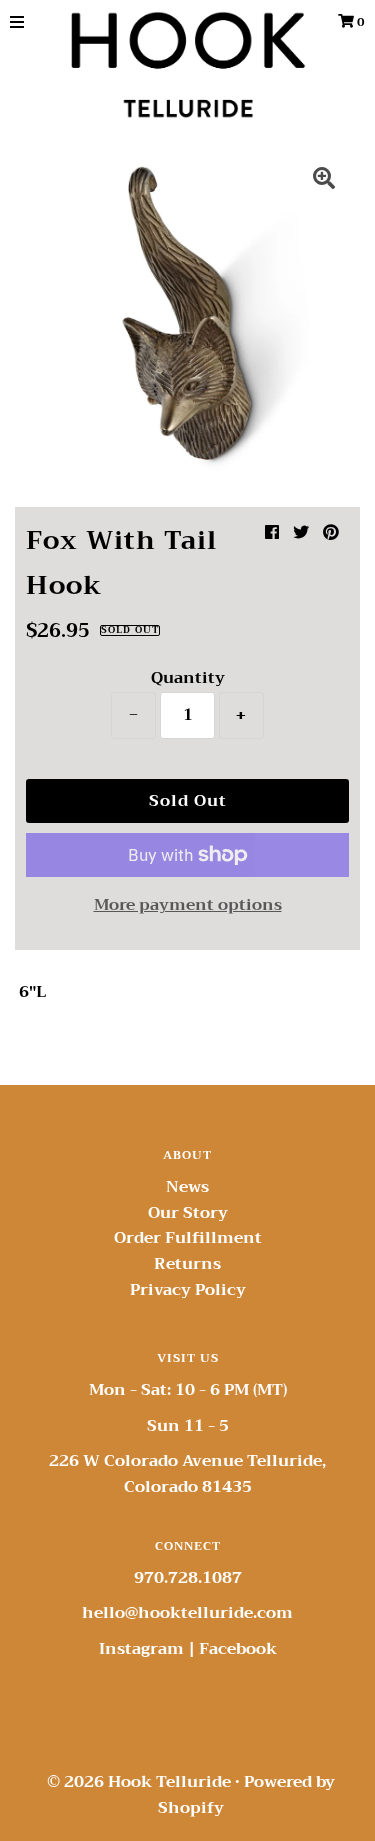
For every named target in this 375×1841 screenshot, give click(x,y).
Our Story (188, 1213)
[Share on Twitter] (301, 533)
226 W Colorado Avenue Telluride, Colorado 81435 (187, 1474)
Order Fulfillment (188, 1238)
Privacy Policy (188, 1290)
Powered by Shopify (246, 1795)
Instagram (141, 1649)
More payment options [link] (188, 906)
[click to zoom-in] (324, 181)
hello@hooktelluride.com (187, 1613)
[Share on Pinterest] (331, 533)
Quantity (188, 678)
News (187, 1187)
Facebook (238, 1649)
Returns (187, 1264)
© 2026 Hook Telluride (139, 1782)
